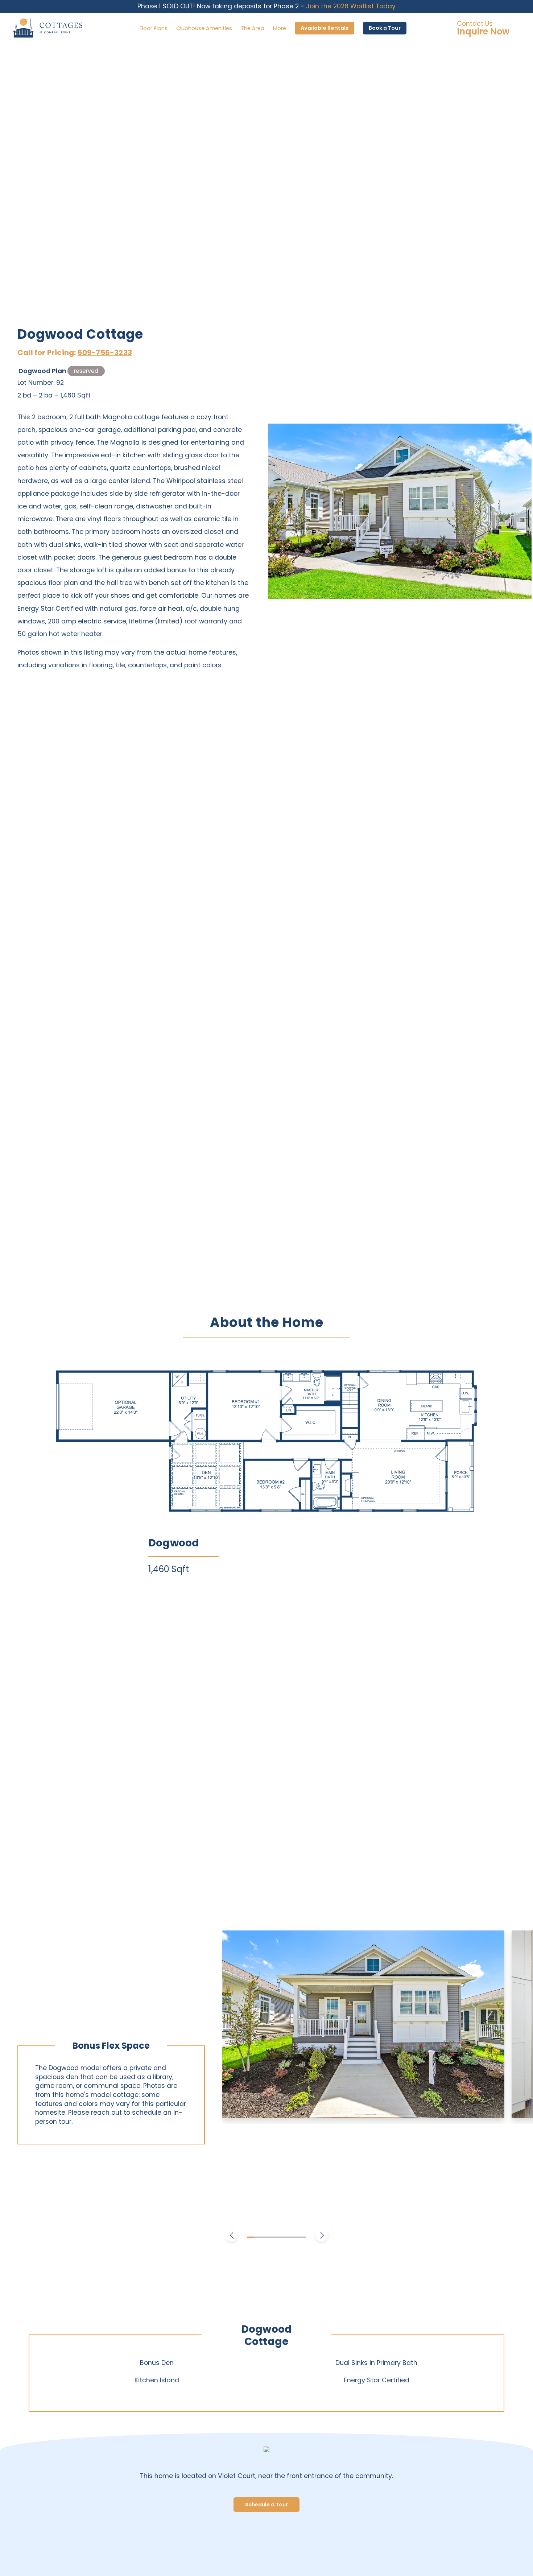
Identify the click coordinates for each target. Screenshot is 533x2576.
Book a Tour (385, 28)
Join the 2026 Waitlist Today (351, 6)
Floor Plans (154, 28)
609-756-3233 (105, 353)
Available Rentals (325, 28)
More (280, 28)
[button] (232, 2237)
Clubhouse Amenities (204, 28)
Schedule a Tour (266, 2505)
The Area (253, 28)
